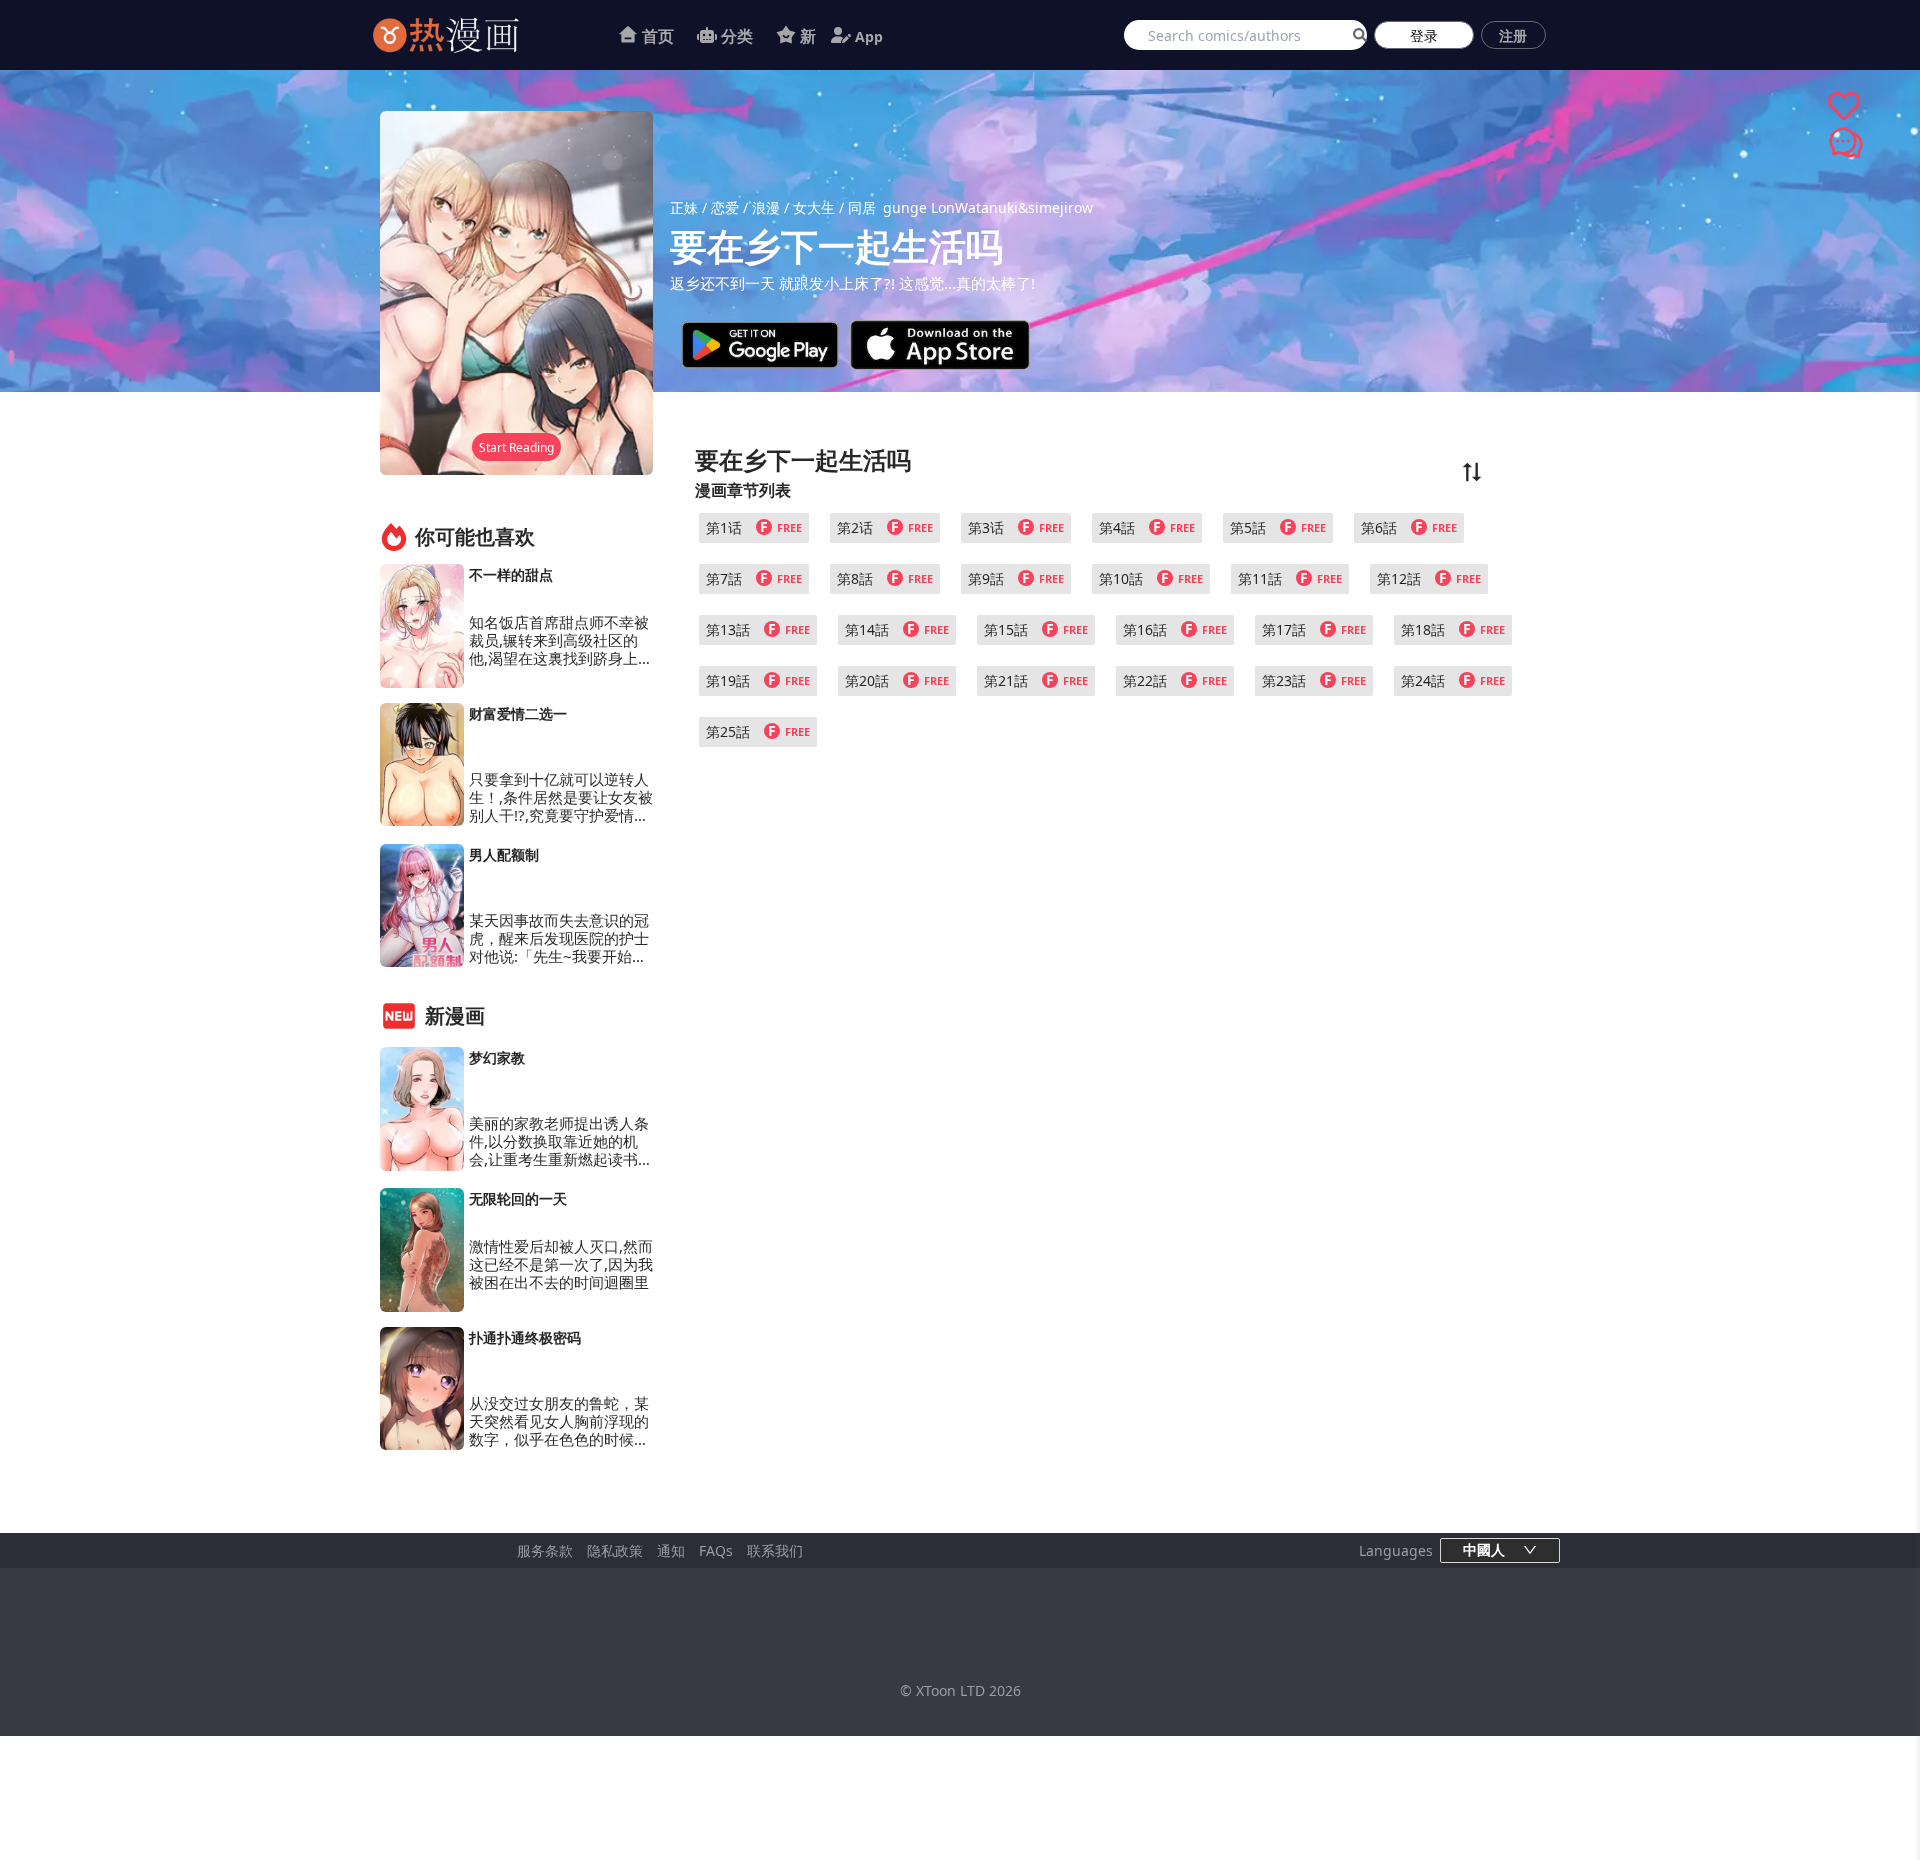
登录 (1424, 35)
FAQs (716, 1550)
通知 (671, 1550)
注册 (1513, 35)
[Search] (1356, 35)
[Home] (471, 35)
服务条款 (545, 1550)
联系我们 (775, 1550)
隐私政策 (615, 1550)
